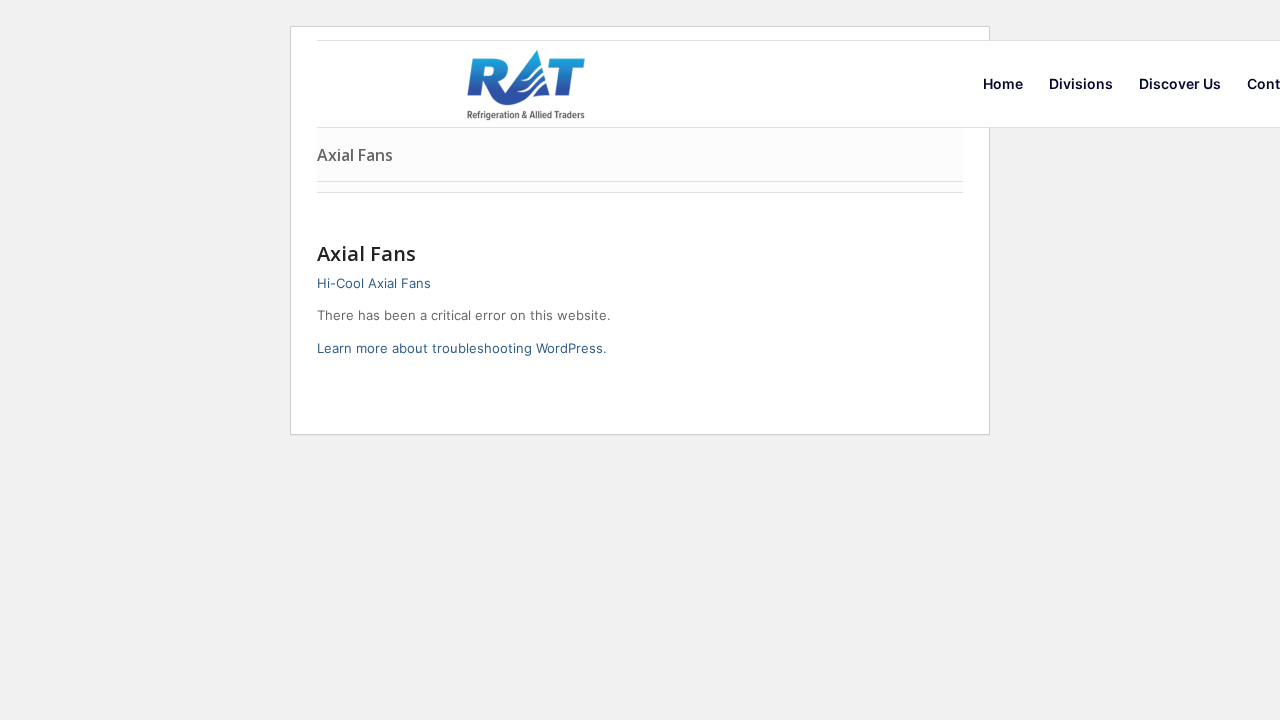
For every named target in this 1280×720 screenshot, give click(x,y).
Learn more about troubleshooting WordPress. (462, 348)
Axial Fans (355, 155)
